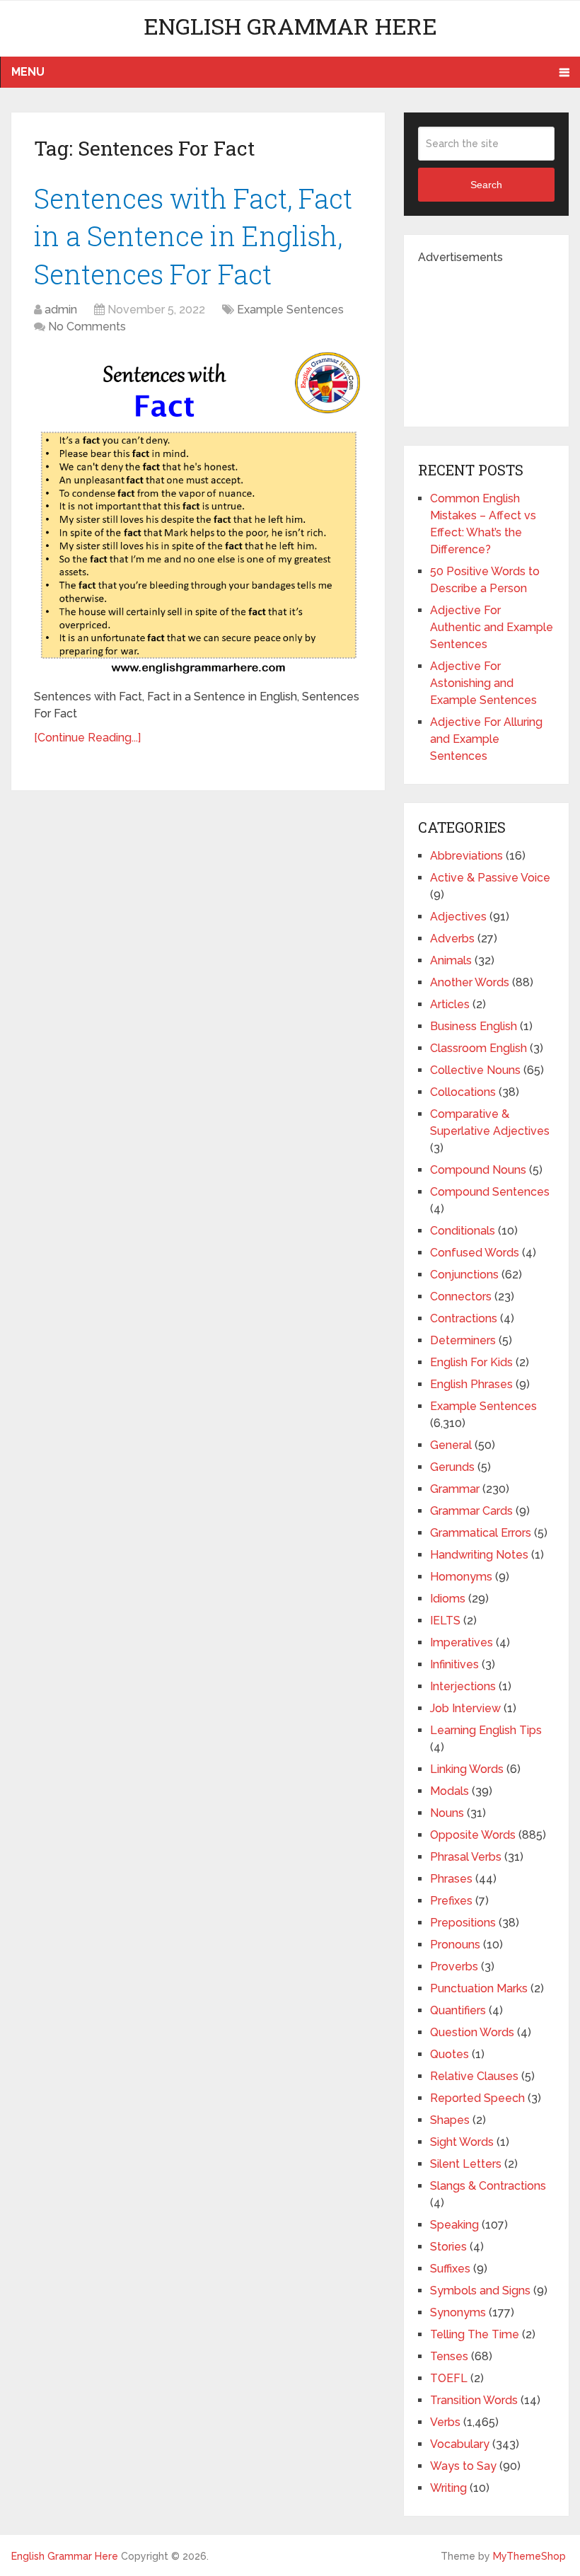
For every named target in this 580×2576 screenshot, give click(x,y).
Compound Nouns (478, 1170)
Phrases (451, 1879)
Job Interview (465, 1708)
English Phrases (471, 1384)
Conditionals (463, 1231)
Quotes (449, 2054)
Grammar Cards (471, 1511)
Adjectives (458, 917)
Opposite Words (473, 1835)
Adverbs (452, 938)
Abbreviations (466, 856)
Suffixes (450, 2269)
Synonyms (458, 2312)
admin (61, 310)
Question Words (472, 2032)
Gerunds (452, 1467)
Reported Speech (477, 2098)
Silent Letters (466, 2164)
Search (486, 185)
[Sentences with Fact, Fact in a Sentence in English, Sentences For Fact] (198, 514)
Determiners (463, 1340)
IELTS (445, 1621)
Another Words (470, 982)
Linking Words (467, 1769)
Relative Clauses (474, 2076)
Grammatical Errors (481, 1533)
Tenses (449, 2356)
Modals (449, 1791)
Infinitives (454, 1664)
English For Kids (471, 1362)
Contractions (464, 1318)
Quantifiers (458, 2010)
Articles (450, 1004)
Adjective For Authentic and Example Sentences (492, 627)
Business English (474, 1026)
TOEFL (449, 2378)
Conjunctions (464, 1275)
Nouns (447, 1813)
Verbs (445, 2422)
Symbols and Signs (480, 2291)
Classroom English (478, 1048)
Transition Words (474, 2400)
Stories (448, 2247)
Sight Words (462, 2142)
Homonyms (461, 1577)
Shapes (450, 2120)
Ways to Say (463, 2466)
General (451, 1445)
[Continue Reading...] (87, 738)
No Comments (87, 327)
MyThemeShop (529, 2556)
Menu (28, 72)
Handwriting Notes (479, 1555)
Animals (451, 960)
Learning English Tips (486, 1730)
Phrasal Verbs (466, 1857)
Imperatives (462, 1642)
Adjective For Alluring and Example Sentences (486, 739)
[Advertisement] (499, 337)
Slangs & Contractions (488, 2186)
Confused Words (475, 1253)
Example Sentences (290, 310)
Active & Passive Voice (490, 878)
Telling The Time (475, 2334)
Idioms (448, 1599)
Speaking (454, 2225)
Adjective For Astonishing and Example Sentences (483, 683)
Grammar (455, 1489)
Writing (448, 2488)
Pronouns (455, 1945)
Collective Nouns (475, 1070)
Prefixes (451, 1901)
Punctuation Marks (479, 1988)
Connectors (461, 1296)
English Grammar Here (290, 26)
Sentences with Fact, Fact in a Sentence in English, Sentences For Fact (193, 236)
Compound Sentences (490, 1192)
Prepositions (463, 1923)
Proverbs (454, 1966)
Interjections (463, 1686)
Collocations (463, 1092)
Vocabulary (460, 2444)
